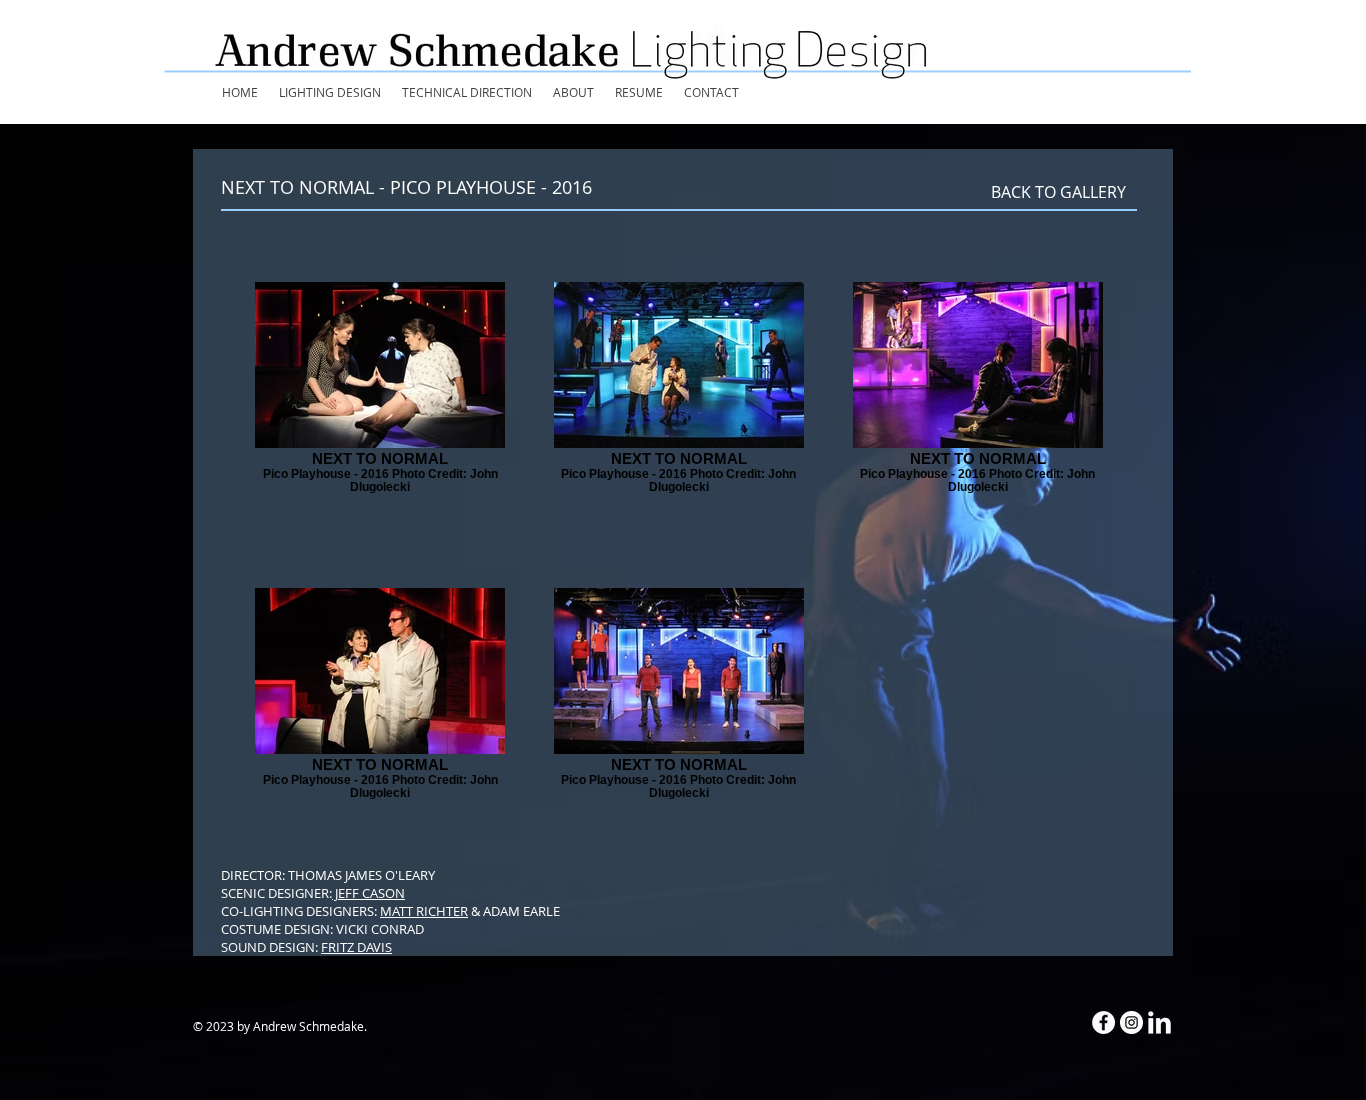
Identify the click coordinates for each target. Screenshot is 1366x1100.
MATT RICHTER (424, 911)
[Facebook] (1103, 1022)
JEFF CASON (368, 893)
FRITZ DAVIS (356, 947)
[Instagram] (1131, 1022)
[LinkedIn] (1159, 1022)
